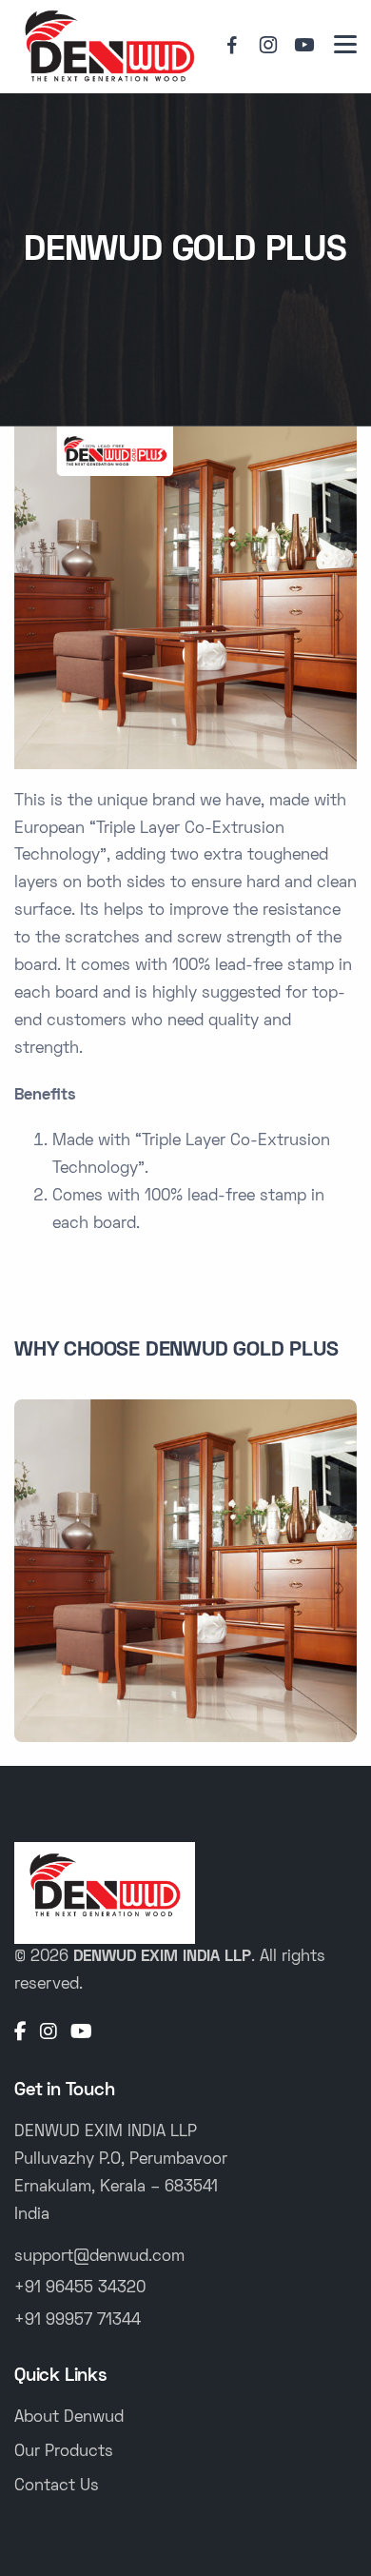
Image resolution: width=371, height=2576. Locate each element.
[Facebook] (20, 2033)
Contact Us (57, 2487)
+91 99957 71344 (78, 2321)
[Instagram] (49, 2033)
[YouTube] (81, 2033)
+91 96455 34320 (80, 2289)
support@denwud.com (99, 2257)
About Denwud (69, 2418)
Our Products (64, 2452)
